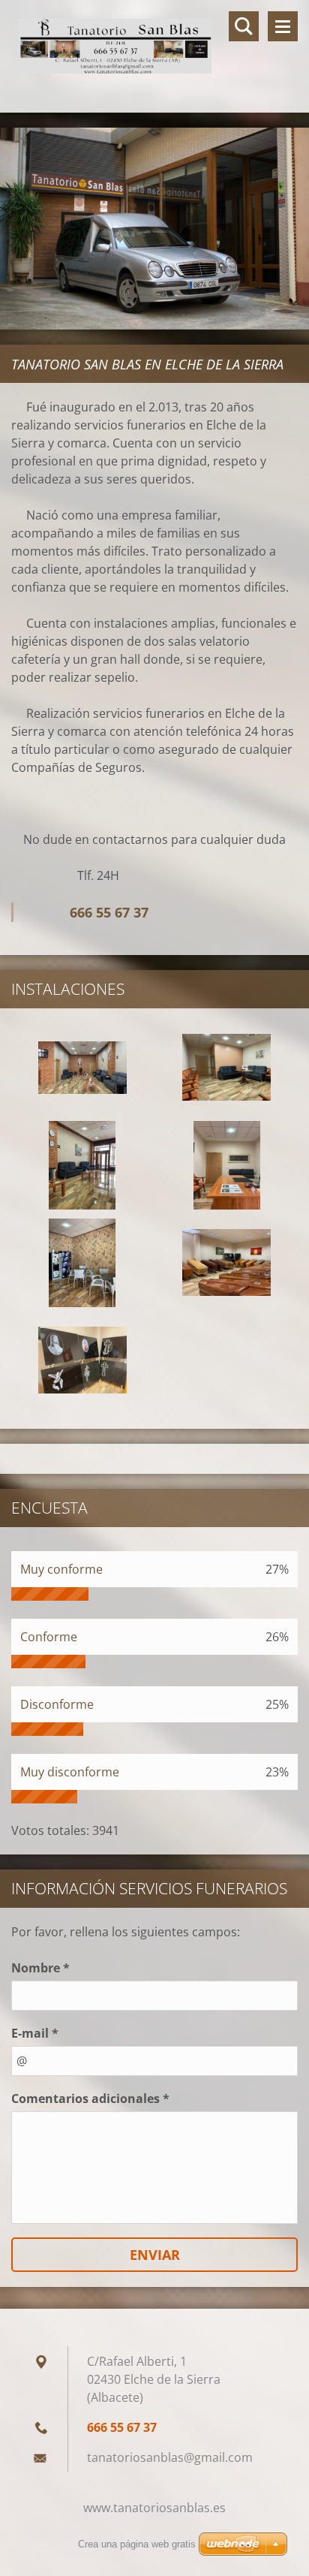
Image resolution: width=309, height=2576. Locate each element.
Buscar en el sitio (244, 26)
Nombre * (40, 1968)
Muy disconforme (70, 1772)
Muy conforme (61, 1569)
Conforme (49, 1637)
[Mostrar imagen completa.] (82, 1068)
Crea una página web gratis (137, 2544)
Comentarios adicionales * (90, 2098)
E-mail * (35, 2033)
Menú (283, 26)
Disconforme (57, 1704)
